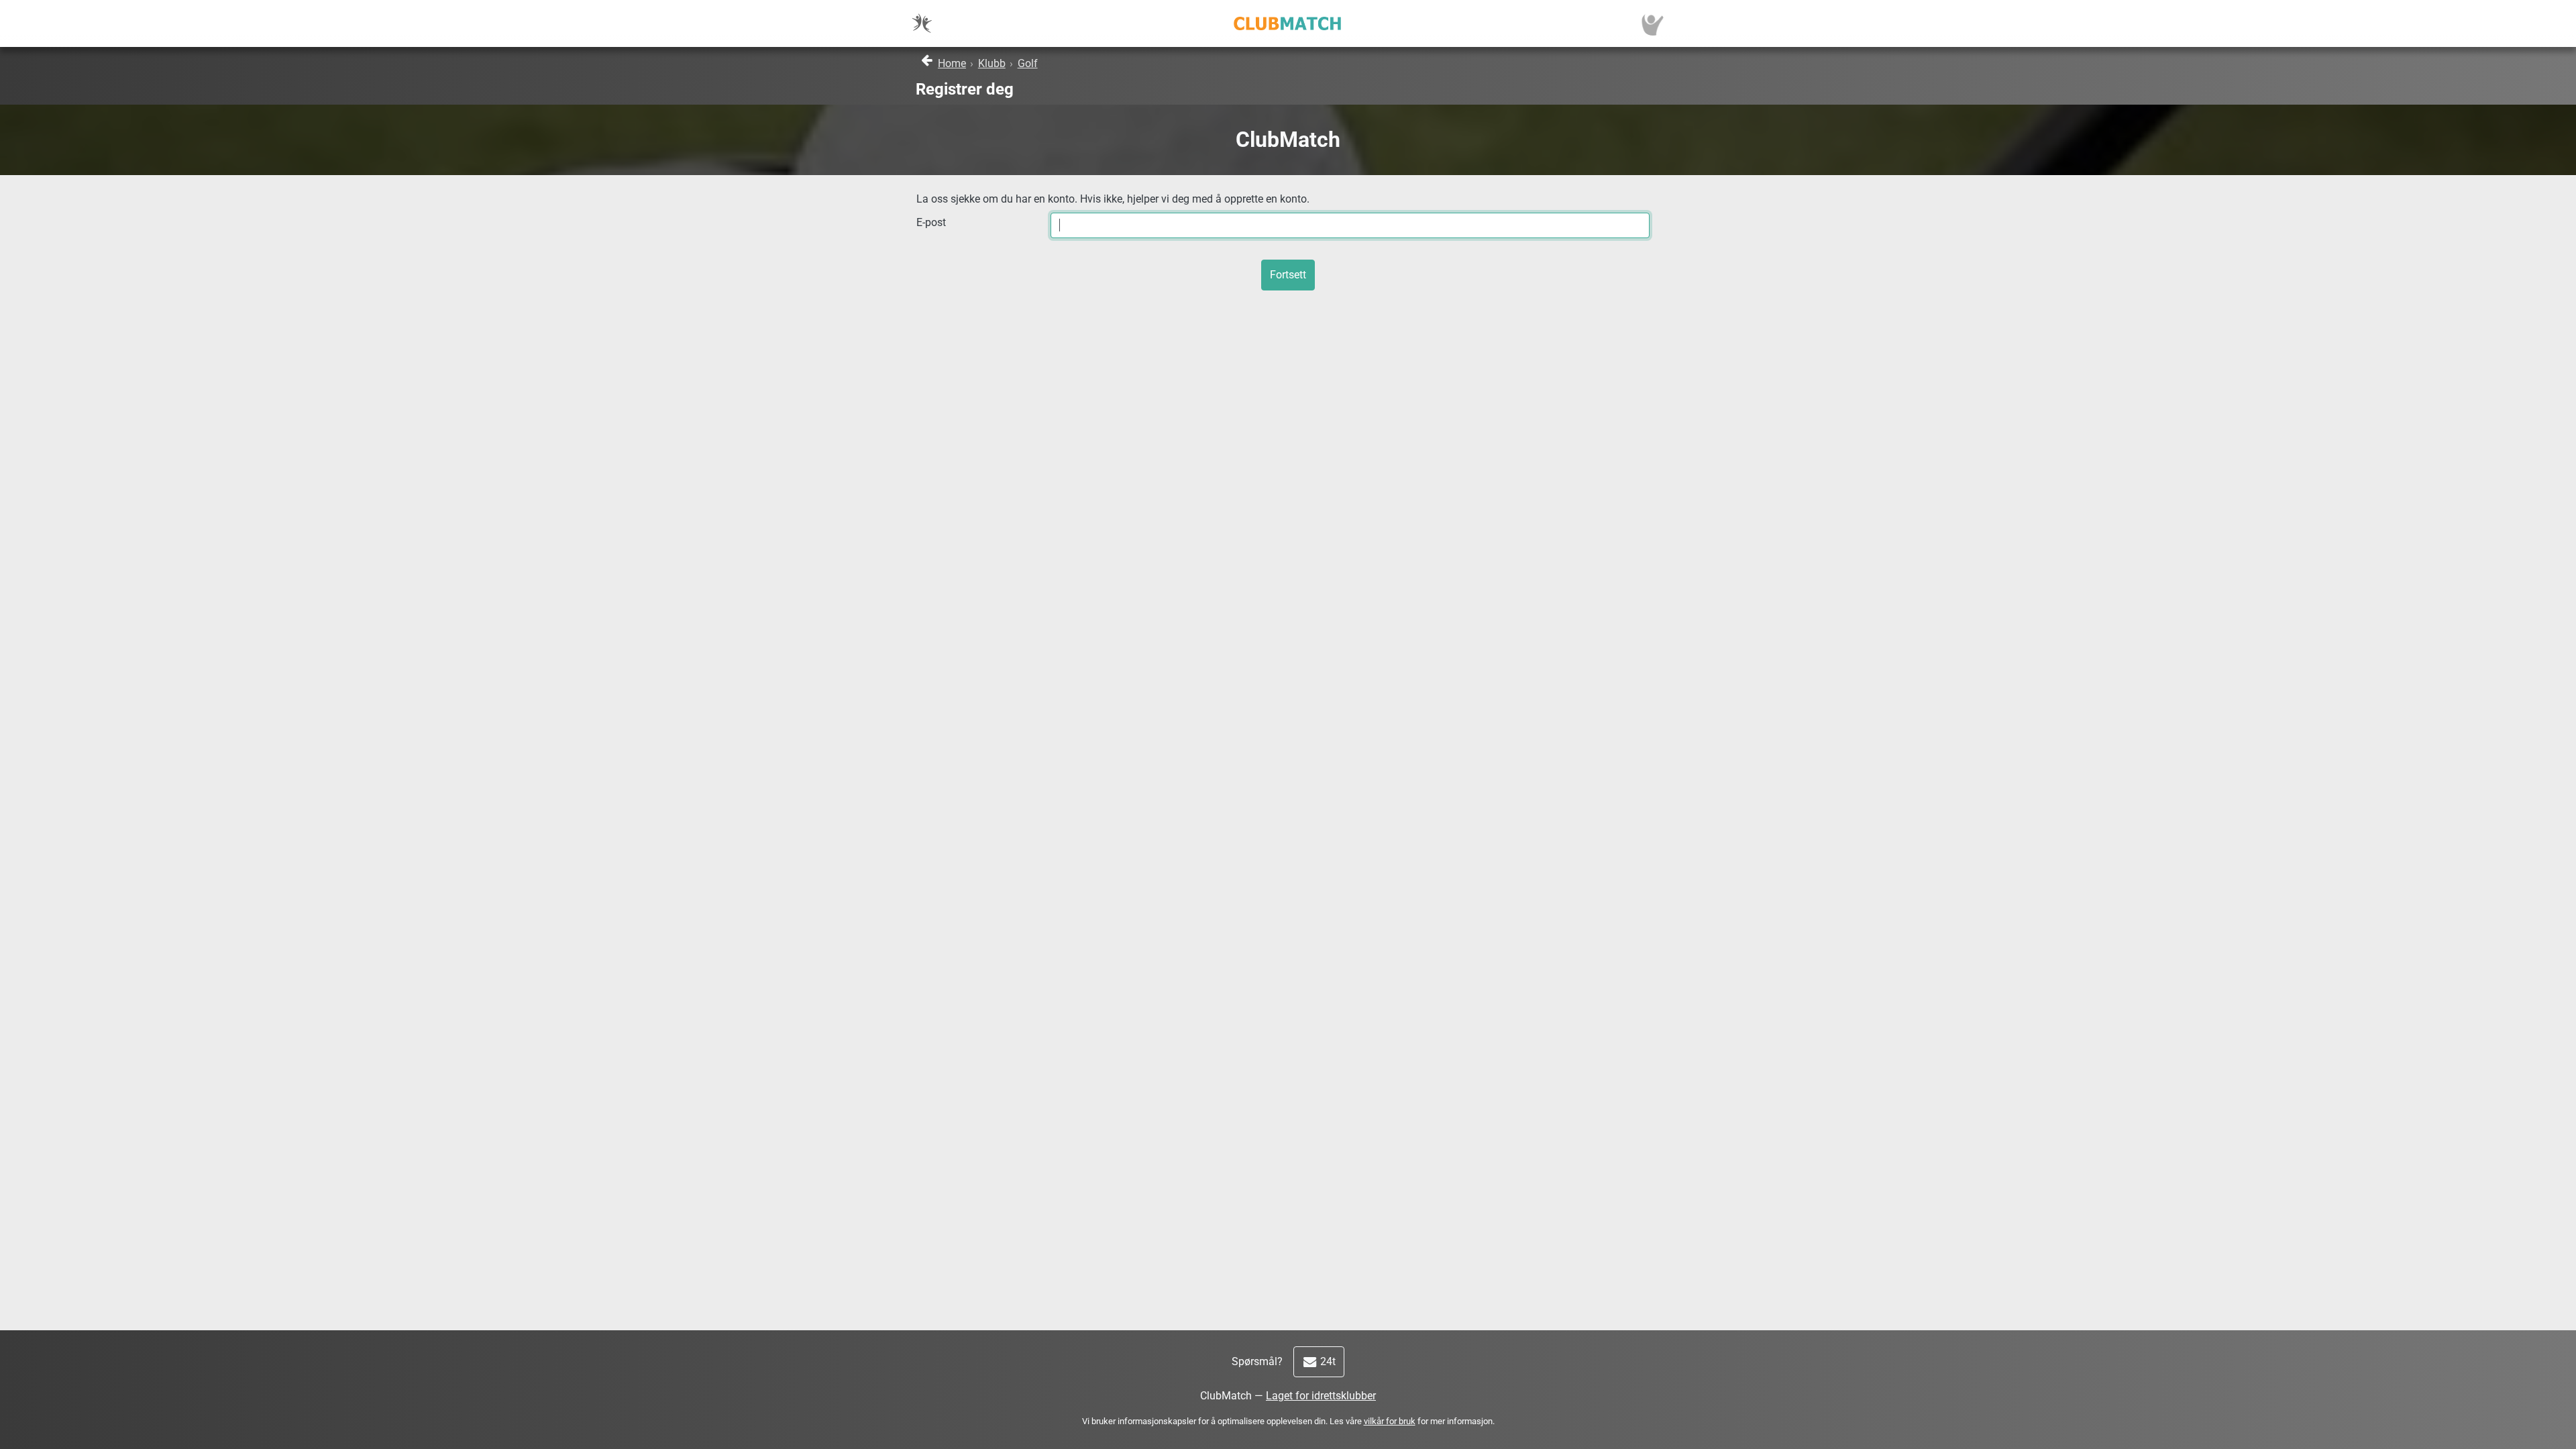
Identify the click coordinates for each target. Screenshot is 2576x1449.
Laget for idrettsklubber (1321, 1396)
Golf (1028, 63)
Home (952, 63)
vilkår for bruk (1390, 1421)
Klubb (992, 63)
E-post (931, 222)
